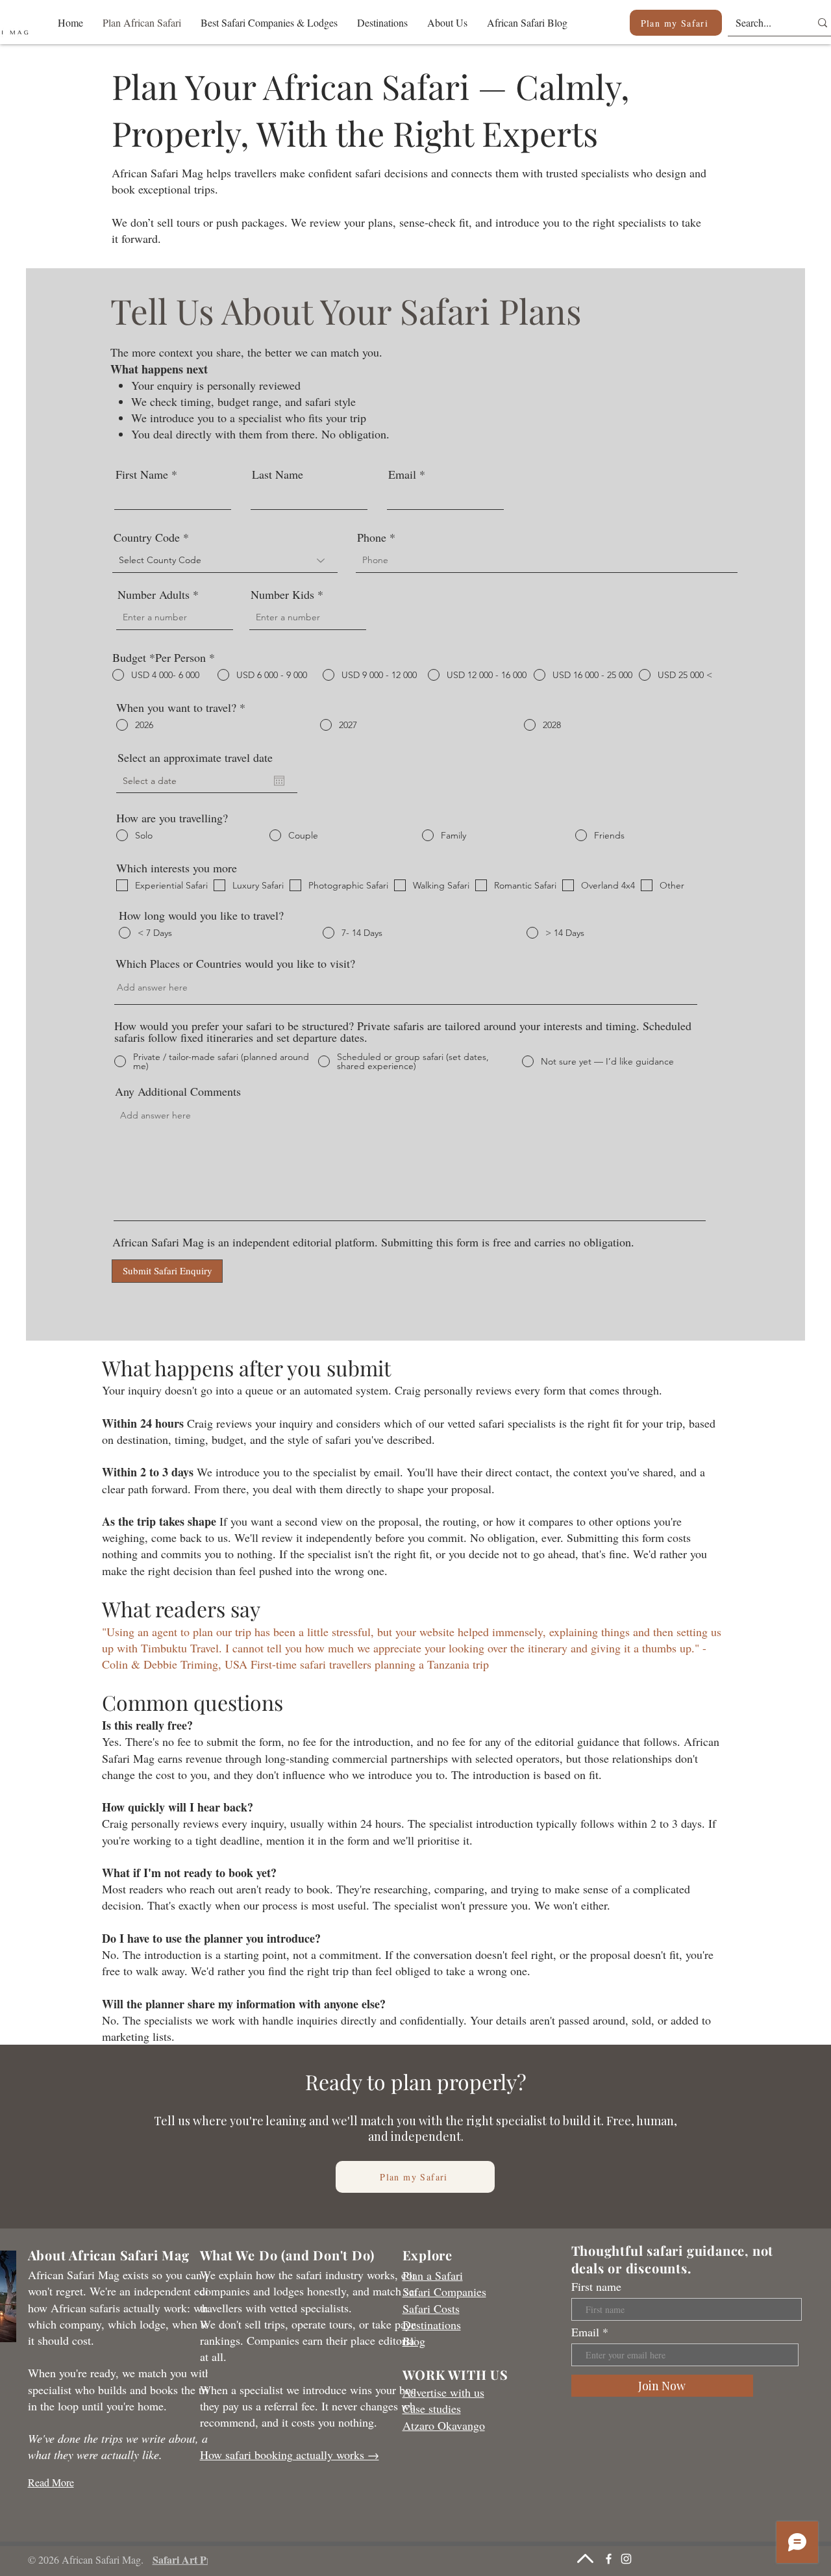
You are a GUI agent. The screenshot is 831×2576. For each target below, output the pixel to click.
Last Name (278, 474)
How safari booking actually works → (290, 2455)
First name (596, 2286)
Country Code (147, 537)
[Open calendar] (279, 781)
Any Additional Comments (178, 1091)
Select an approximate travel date (195, 757)
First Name (142, 474)
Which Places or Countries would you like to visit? (235, 963)
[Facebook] (609, 2559)
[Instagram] (626, 2559)
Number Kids (282, 594)
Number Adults (154, 594)
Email (402, 474)
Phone (372, 537)
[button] (269, 22)
